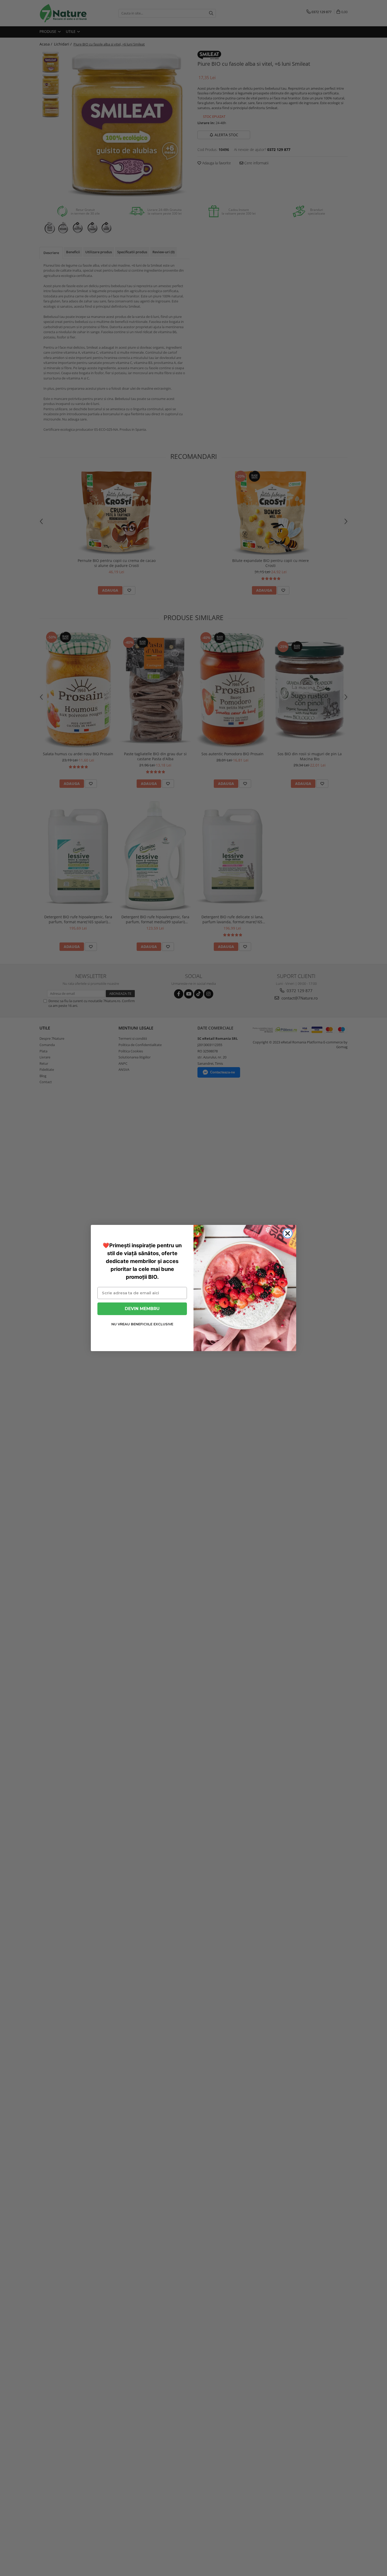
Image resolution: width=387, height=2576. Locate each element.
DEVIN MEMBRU (142, 1309)
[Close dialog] (288, 1233)
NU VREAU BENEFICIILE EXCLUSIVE (142, 1324)
